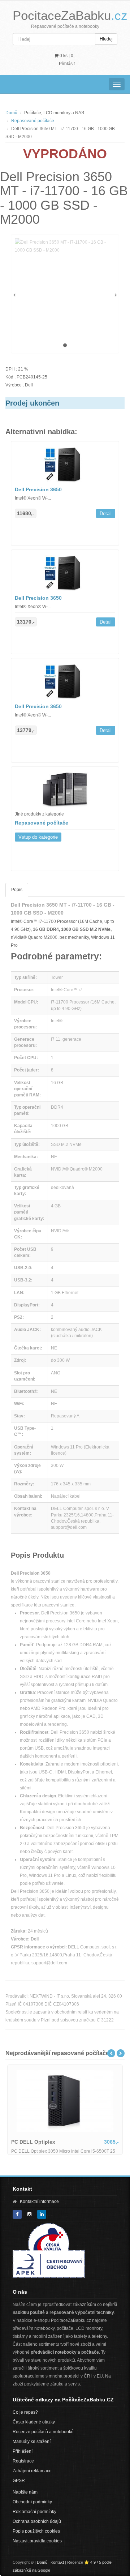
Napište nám (25, 2492)
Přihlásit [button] (67, 64)
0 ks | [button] (67, 56)
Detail (106, 514)
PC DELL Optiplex (33, 2142)
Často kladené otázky (34, 2422)
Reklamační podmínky (34, 2512)
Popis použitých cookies (36, 2531)
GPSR (19, 2481)
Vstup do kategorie (38, 837)
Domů (11, 113)
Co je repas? (25, 2412)
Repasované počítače (33, 121)
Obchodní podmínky (32, 2502)
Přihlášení (23, 2451)
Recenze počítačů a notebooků (43, 2432)
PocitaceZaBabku (70, 15)
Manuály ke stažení (32, 2442)
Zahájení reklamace (32, 2471)
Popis (17, 890)
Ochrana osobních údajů (37, 2521)
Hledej (106, 39)
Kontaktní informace (39, 2201)
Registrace (23, 2461)
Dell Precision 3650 (38, 489)
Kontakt (57, 2562)
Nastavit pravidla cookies (37, 2541)
